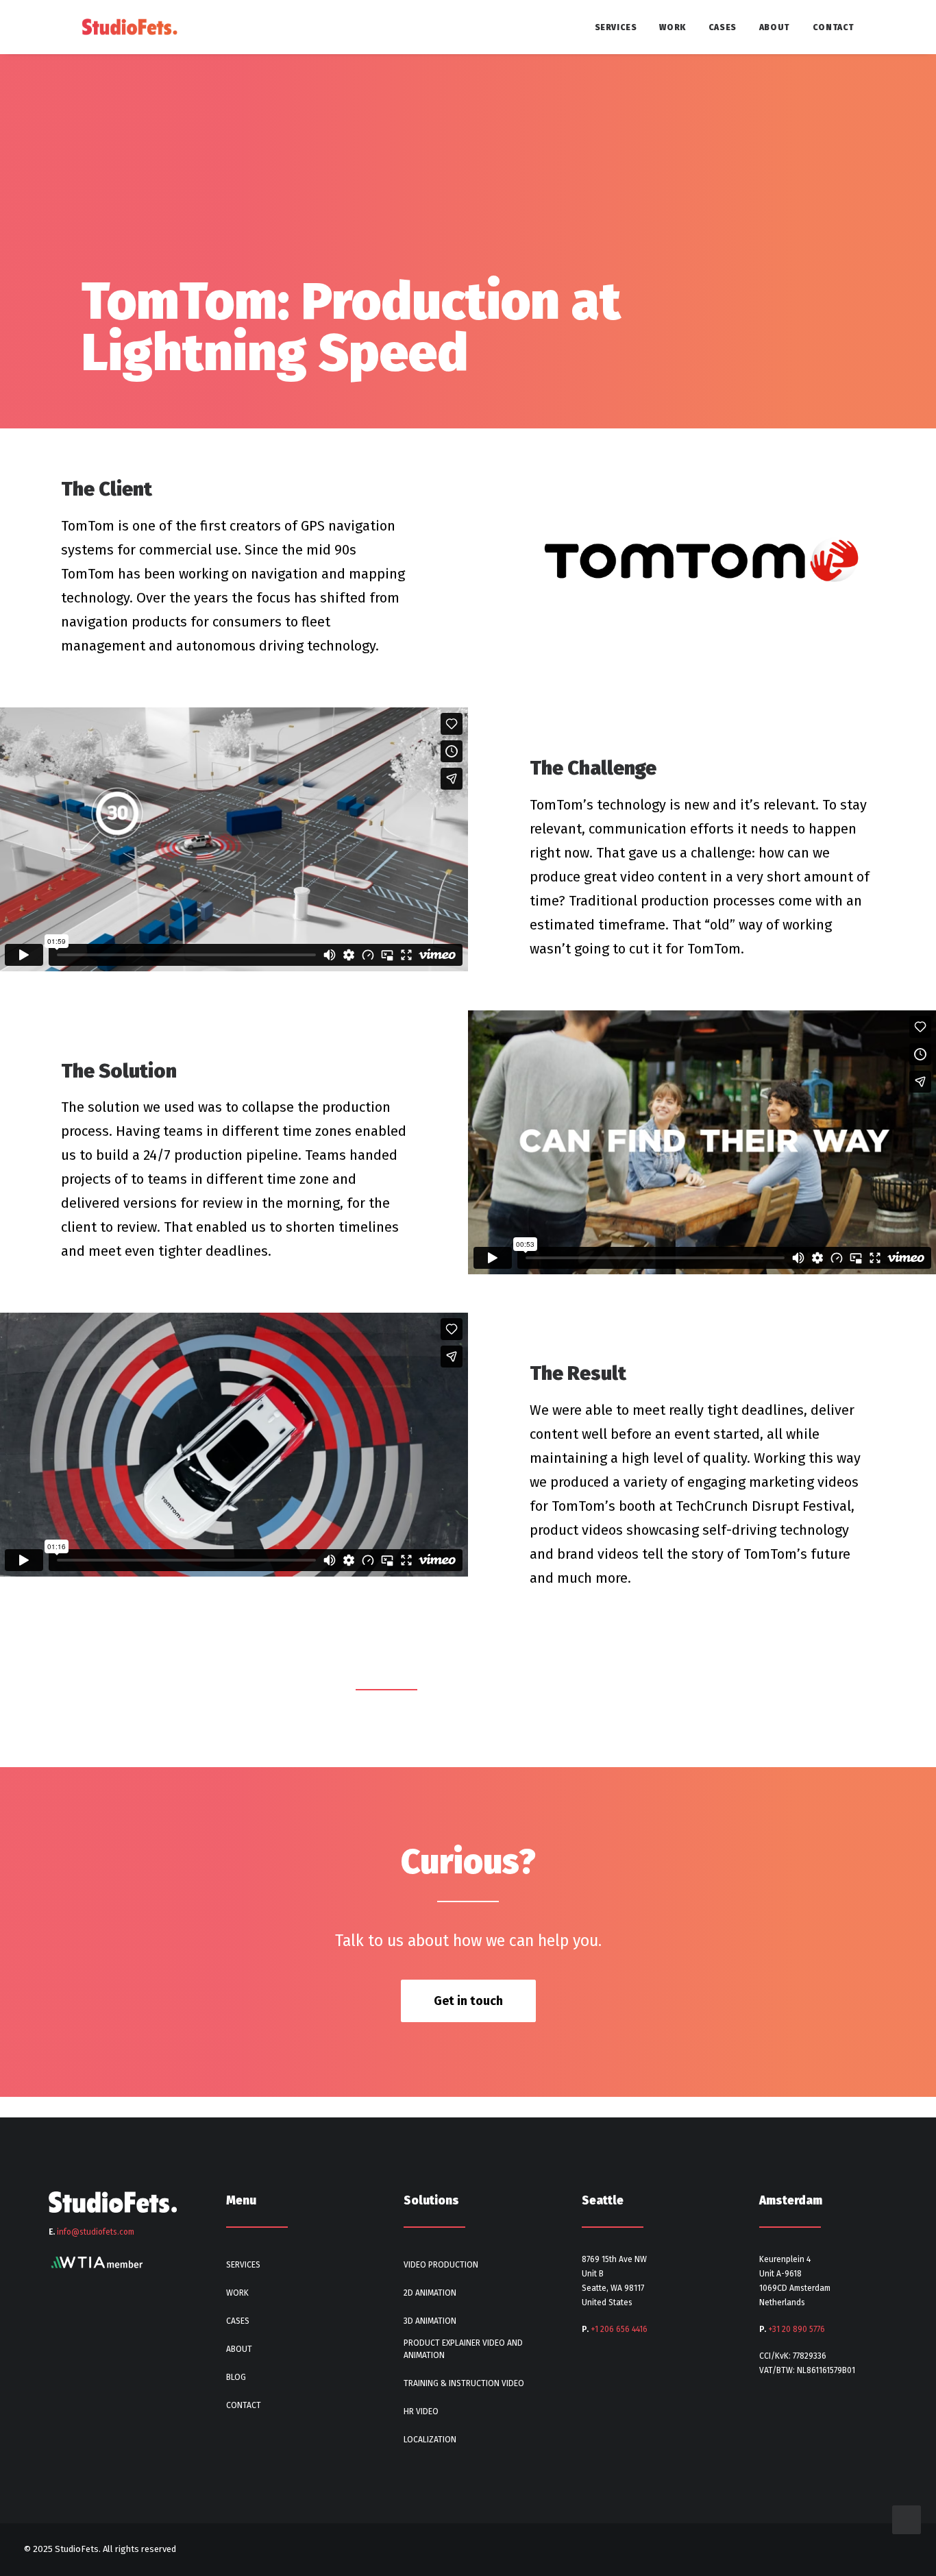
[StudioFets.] (130, 27)
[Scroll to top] (907, 2518)
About (775, 27)
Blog (236, 2377)
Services (616, 27)
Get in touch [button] (468, 2001)
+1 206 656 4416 (619, 2329)
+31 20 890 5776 (797, 2329)
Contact (834, 27)
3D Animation (430, 2321)
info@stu (96, 2232)
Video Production (441, 2265)
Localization (430, 2440)
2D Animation (430, 2293)
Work (672, 27)
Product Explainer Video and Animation (463, 2349)
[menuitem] (621, 27)
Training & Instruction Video (464, 2383)
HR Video (421, 2411)
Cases (723, 27)
